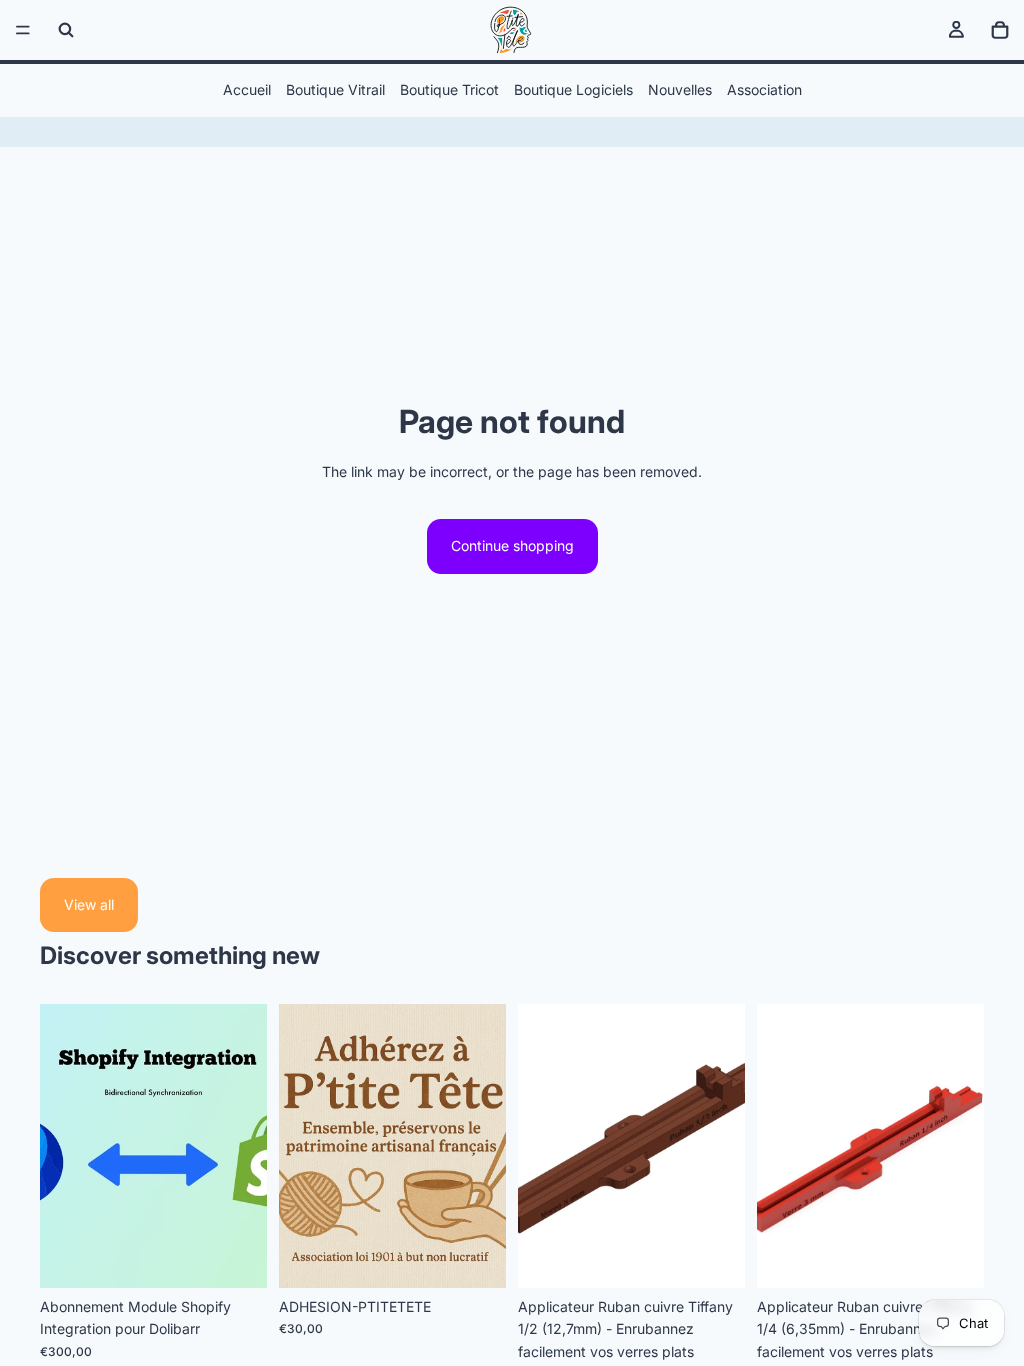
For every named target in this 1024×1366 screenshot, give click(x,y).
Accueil (247, 89)
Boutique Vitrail (335, 89)
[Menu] (23, 30)
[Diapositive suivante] (723, 1146)
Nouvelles (680, 89)
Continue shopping (512, 545)
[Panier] (1000, 30)
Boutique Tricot (449, 89)
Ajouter (492, 1256)
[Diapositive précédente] (540, 1146)
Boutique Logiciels (573, 89)
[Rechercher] (66, 30)
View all (89, 904)
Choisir (253, 1256)
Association (764, 89)
